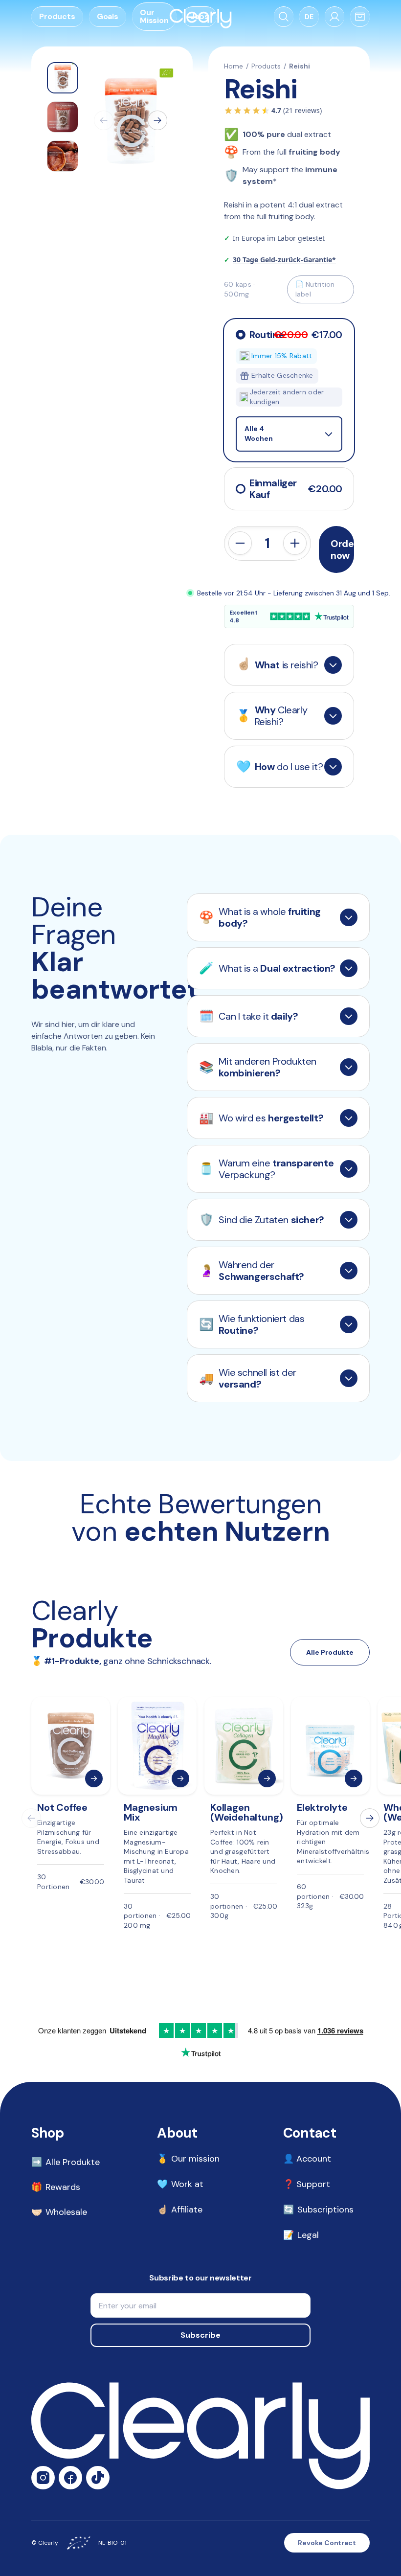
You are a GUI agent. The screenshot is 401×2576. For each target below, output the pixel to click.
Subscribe (200, 2335)
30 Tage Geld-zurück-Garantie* (284, 260)
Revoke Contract (327, 2543)
